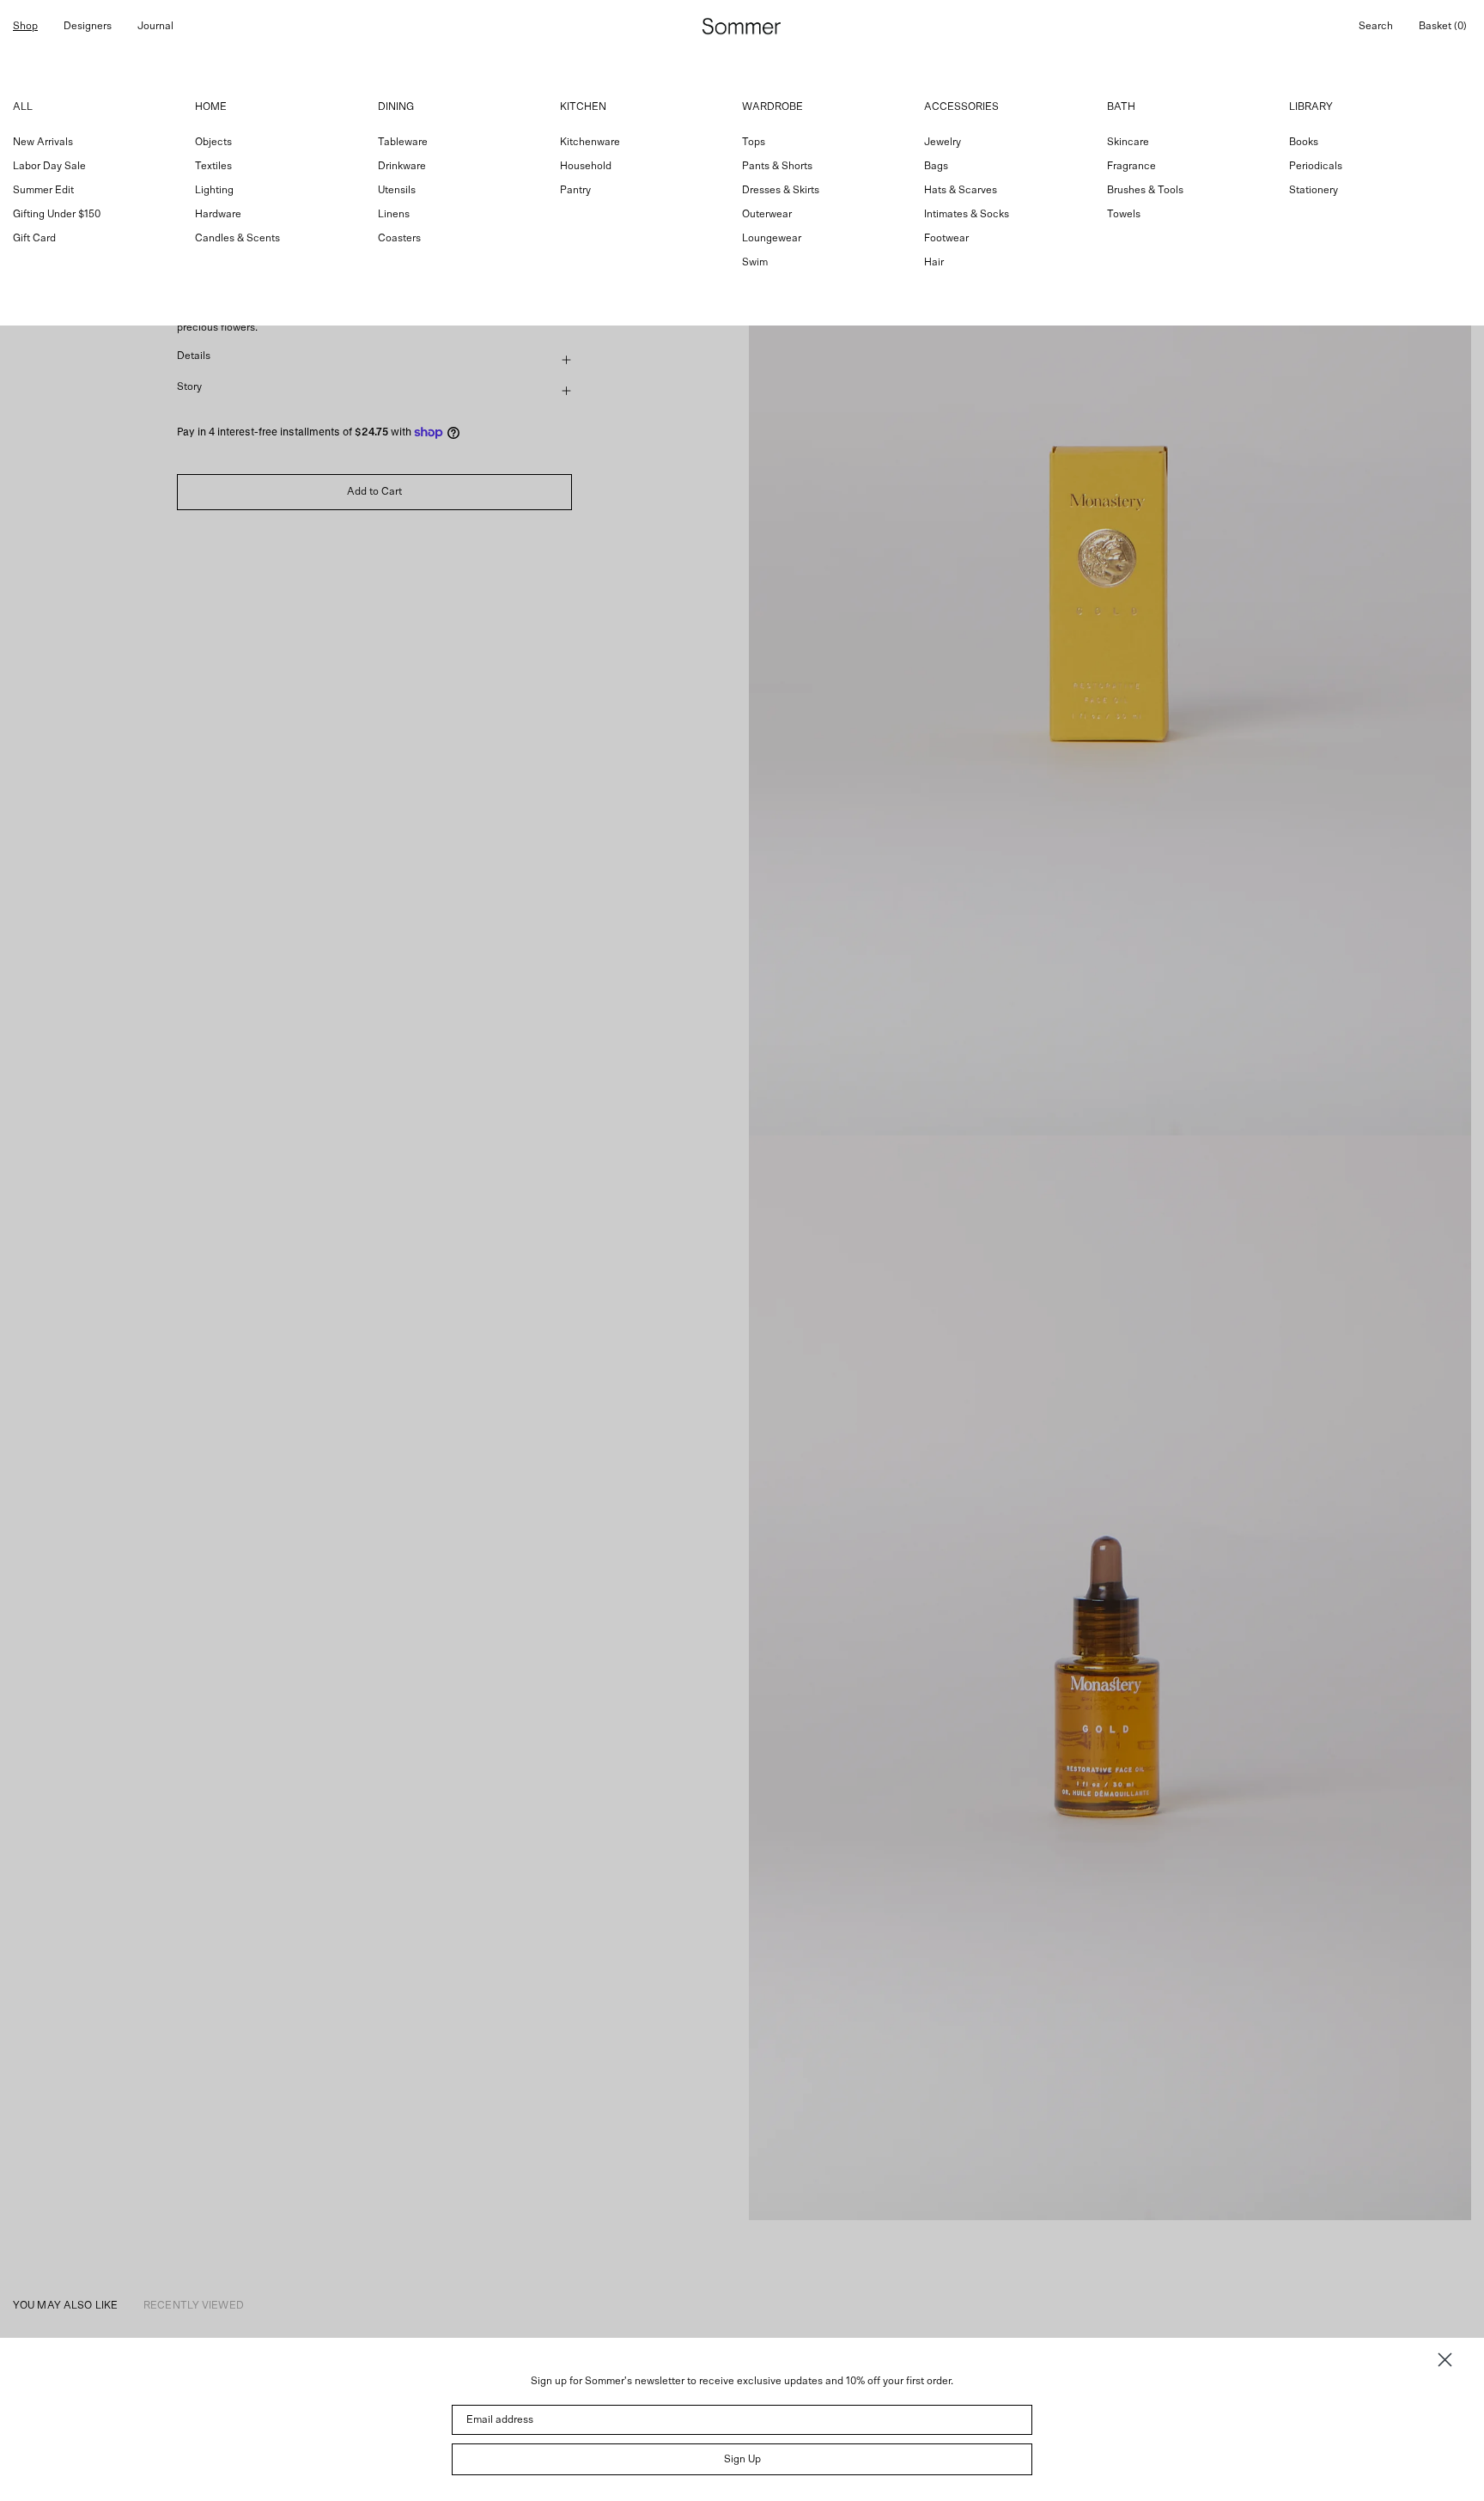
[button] (1376, 26)
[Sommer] (742, 26)
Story (189, 386)
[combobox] (742, 189)
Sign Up (742, 2459)
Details (194, 356)
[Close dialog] (1445, 2360)
